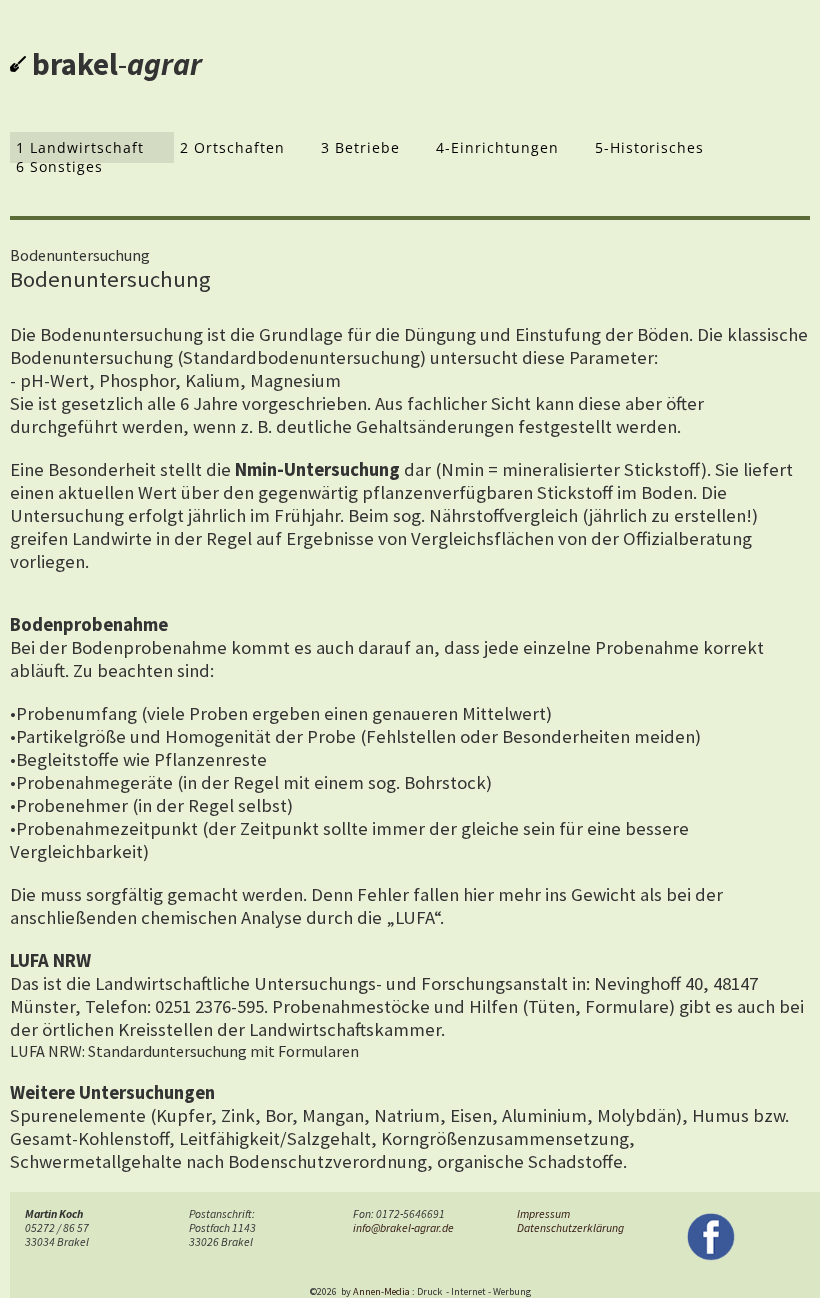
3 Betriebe (360, 147)
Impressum (543, 1214)
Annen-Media (381, 1291)
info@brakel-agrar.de (403, 1228)
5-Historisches (649, 147)
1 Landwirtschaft (80, 147)
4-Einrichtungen (497, 147)
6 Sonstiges (59, 166)
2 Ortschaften (232, 147)
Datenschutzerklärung (570, 1228)
